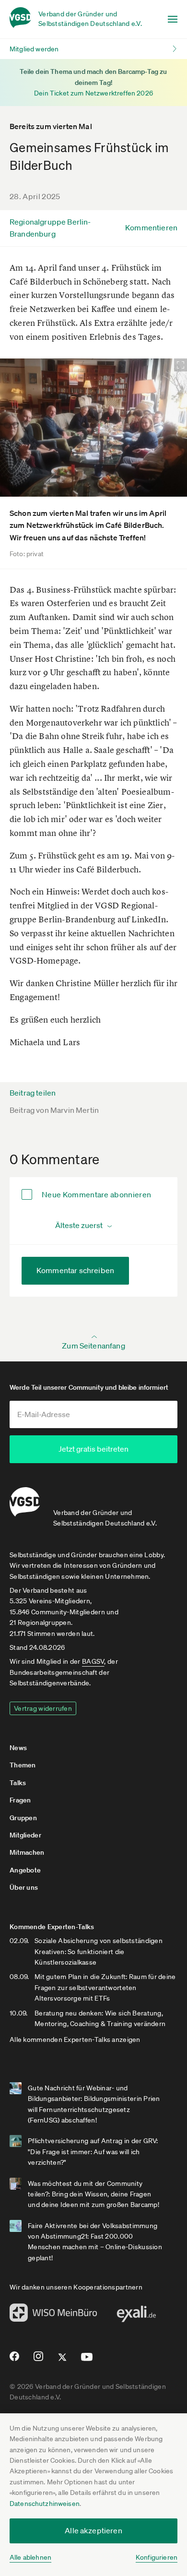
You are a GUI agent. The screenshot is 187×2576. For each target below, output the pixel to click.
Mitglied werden (34, 49)
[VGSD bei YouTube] (87, 2361)
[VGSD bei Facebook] (13, 2360)
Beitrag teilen (33, 1093)
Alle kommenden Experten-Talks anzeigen (75, 2039)
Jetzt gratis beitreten (93, 1449)
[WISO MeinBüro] (53, 2315)
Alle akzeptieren (93, 2530)
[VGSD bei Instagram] (39, 2360)
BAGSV (93, 1661)
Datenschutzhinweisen (45, 2504)
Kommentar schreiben (75, 1270)
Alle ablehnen (30, 2557)
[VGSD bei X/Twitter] (63, 2361)
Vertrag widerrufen (43, 1708)
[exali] (136, 2316)
